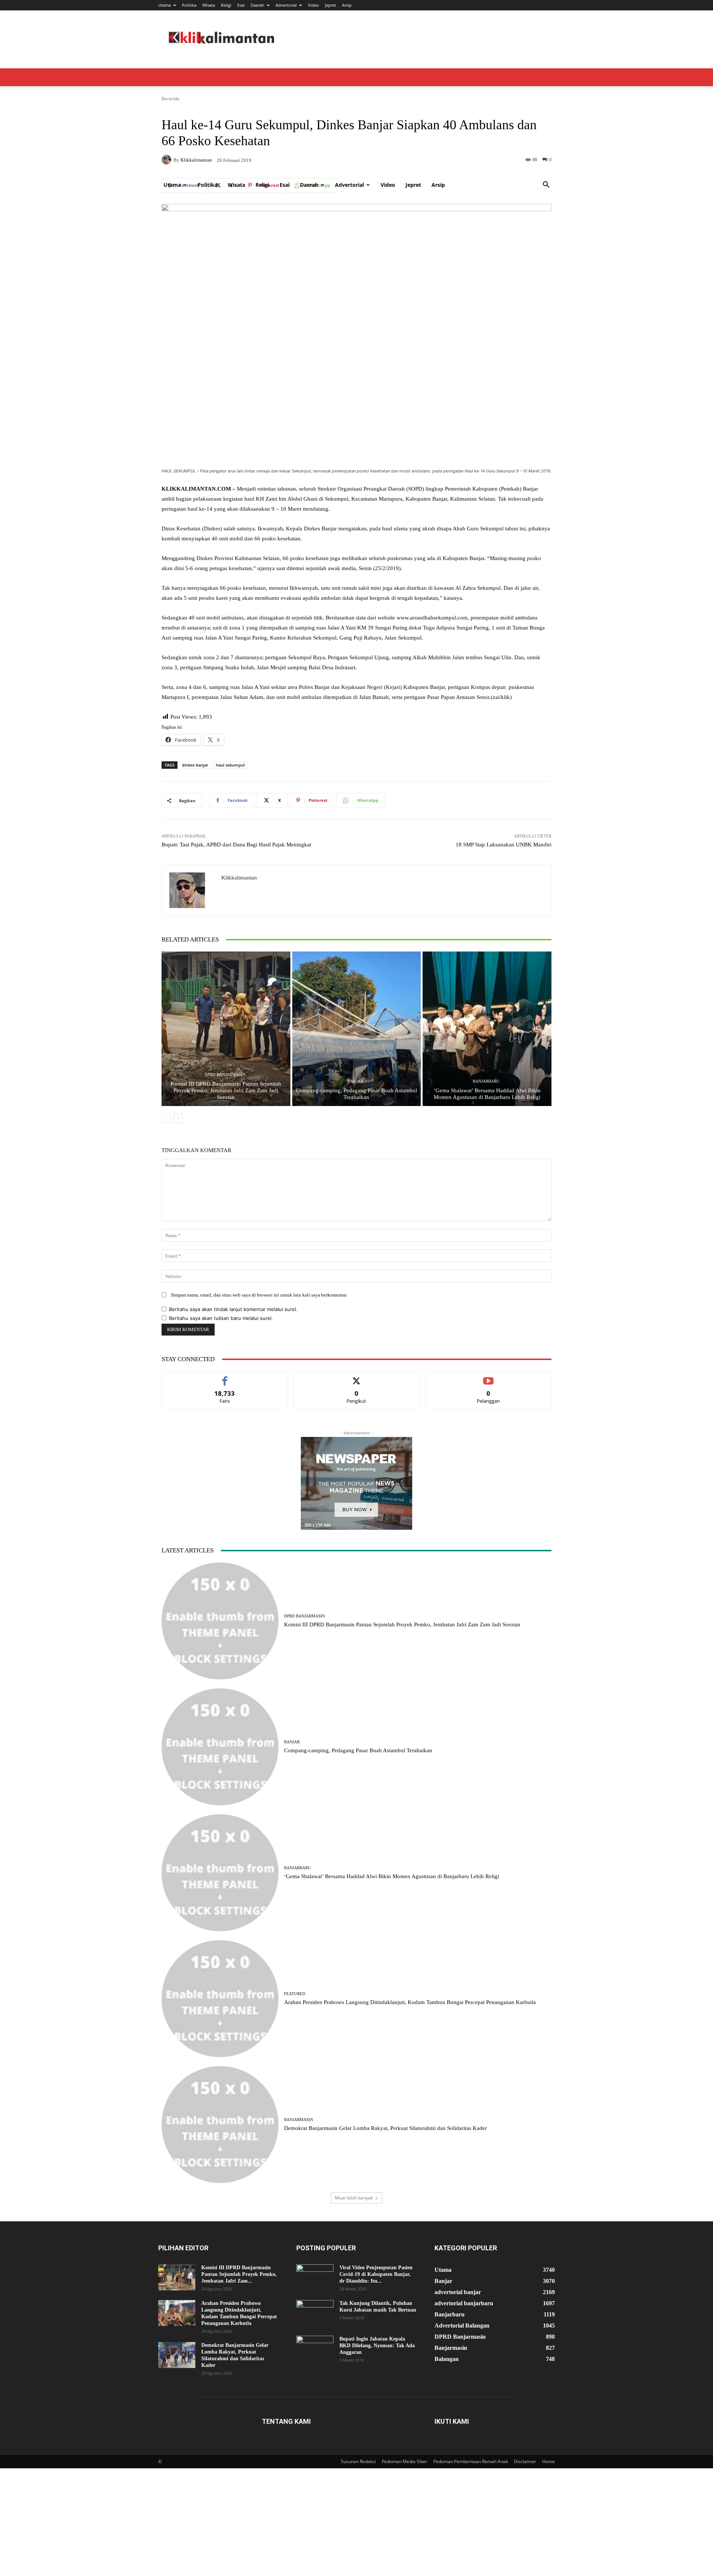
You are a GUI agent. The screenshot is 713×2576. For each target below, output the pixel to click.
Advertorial (286, 5)
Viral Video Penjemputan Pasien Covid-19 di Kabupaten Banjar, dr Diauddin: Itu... (376, 2274)
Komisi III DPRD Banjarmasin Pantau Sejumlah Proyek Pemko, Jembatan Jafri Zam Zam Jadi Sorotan (226, 1090)
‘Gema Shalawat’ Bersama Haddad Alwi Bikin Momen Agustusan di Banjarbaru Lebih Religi (392, 1876)
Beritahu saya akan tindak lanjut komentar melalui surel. (233, 1309)
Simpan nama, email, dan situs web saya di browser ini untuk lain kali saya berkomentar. (259, 1295)
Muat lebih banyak (354, 2198)
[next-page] (178, 1118)
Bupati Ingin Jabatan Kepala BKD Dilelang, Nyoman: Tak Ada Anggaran (377, 2346)
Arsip (347, 5)
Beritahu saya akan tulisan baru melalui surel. (221, 1318)
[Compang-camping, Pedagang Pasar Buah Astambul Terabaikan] (357, 1029)
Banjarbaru (486, 1081)
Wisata (209, 5)
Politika (189, 5)
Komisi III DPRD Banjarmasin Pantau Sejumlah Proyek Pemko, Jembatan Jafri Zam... (239, 2274)
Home (548, 2461)
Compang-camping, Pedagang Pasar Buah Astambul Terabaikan (358, 1750)
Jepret (331, 5)
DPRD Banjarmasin (225, 1075)
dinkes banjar (195, 765)
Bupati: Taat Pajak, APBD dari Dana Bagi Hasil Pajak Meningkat (236, 845)
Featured (295, 1994)
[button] (546, 186)
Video (313, 5)
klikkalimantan (239, 878)
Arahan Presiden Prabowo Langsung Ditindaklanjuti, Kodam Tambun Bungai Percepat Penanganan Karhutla (410, 2002)
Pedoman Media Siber (405, 2461)
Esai (241, 5)
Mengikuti (356, 1377)
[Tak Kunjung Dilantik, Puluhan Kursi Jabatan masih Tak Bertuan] (315, 2313)
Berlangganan (489, 1377)
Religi (226, 5)
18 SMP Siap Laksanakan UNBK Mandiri (504, 845)
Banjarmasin (299, 2120)
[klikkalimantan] (192, 890)
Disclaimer (525, 2461)
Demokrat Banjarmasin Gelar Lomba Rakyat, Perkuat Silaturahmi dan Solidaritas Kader (385, 2128)
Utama (165, 5)
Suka (225, 1377)
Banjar (355, 1081)
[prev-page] (166, 1118)
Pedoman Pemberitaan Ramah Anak (471, 2461)
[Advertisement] (356, 120)
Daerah (258, 5)
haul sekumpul (230, 765)
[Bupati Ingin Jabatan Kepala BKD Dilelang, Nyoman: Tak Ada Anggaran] (315, 2349)
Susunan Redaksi (358, 2461)
